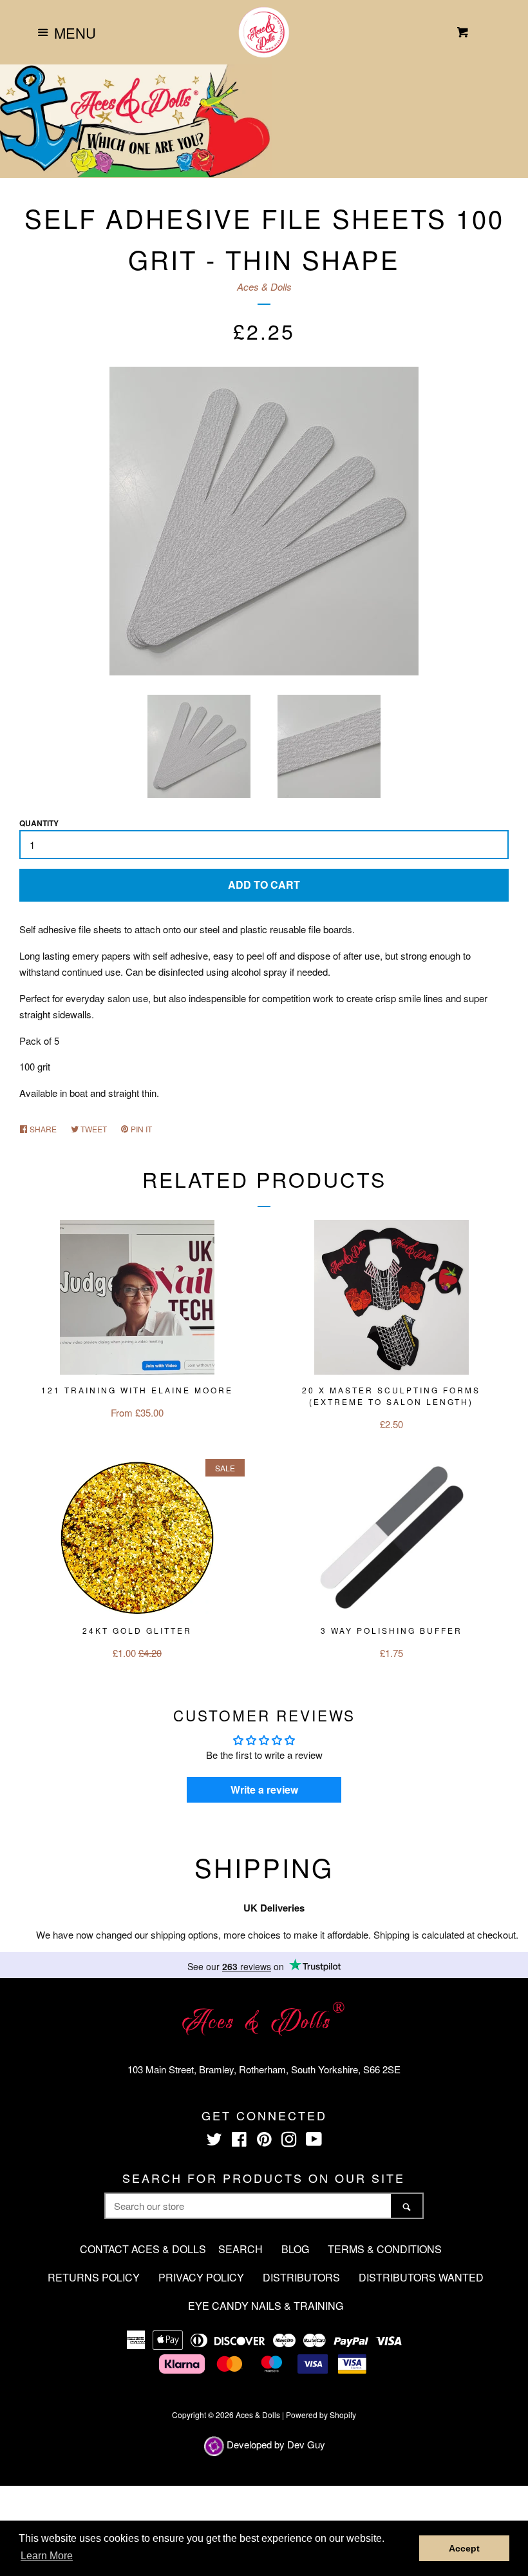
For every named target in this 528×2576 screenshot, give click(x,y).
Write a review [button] (264, 1789)
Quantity (39, 823)
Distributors (301, 2277)
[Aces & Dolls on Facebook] (239, 2141)
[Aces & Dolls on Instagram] (289, 2141)
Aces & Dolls (264, 286)
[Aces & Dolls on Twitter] (214, 2141)
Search (240, 2249)
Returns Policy (94, 2277)
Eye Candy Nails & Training (266, 2306)
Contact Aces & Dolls (143, 2249)
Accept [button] (464, 2548)
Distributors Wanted (421, 2277)
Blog (295, 2249)
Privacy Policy (201, 2277)
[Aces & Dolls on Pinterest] (264, 2141)
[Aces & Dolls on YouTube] (314, 2141)
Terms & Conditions (385, 2249)
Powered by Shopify (321, 2415)
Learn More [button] (47, 2556)
